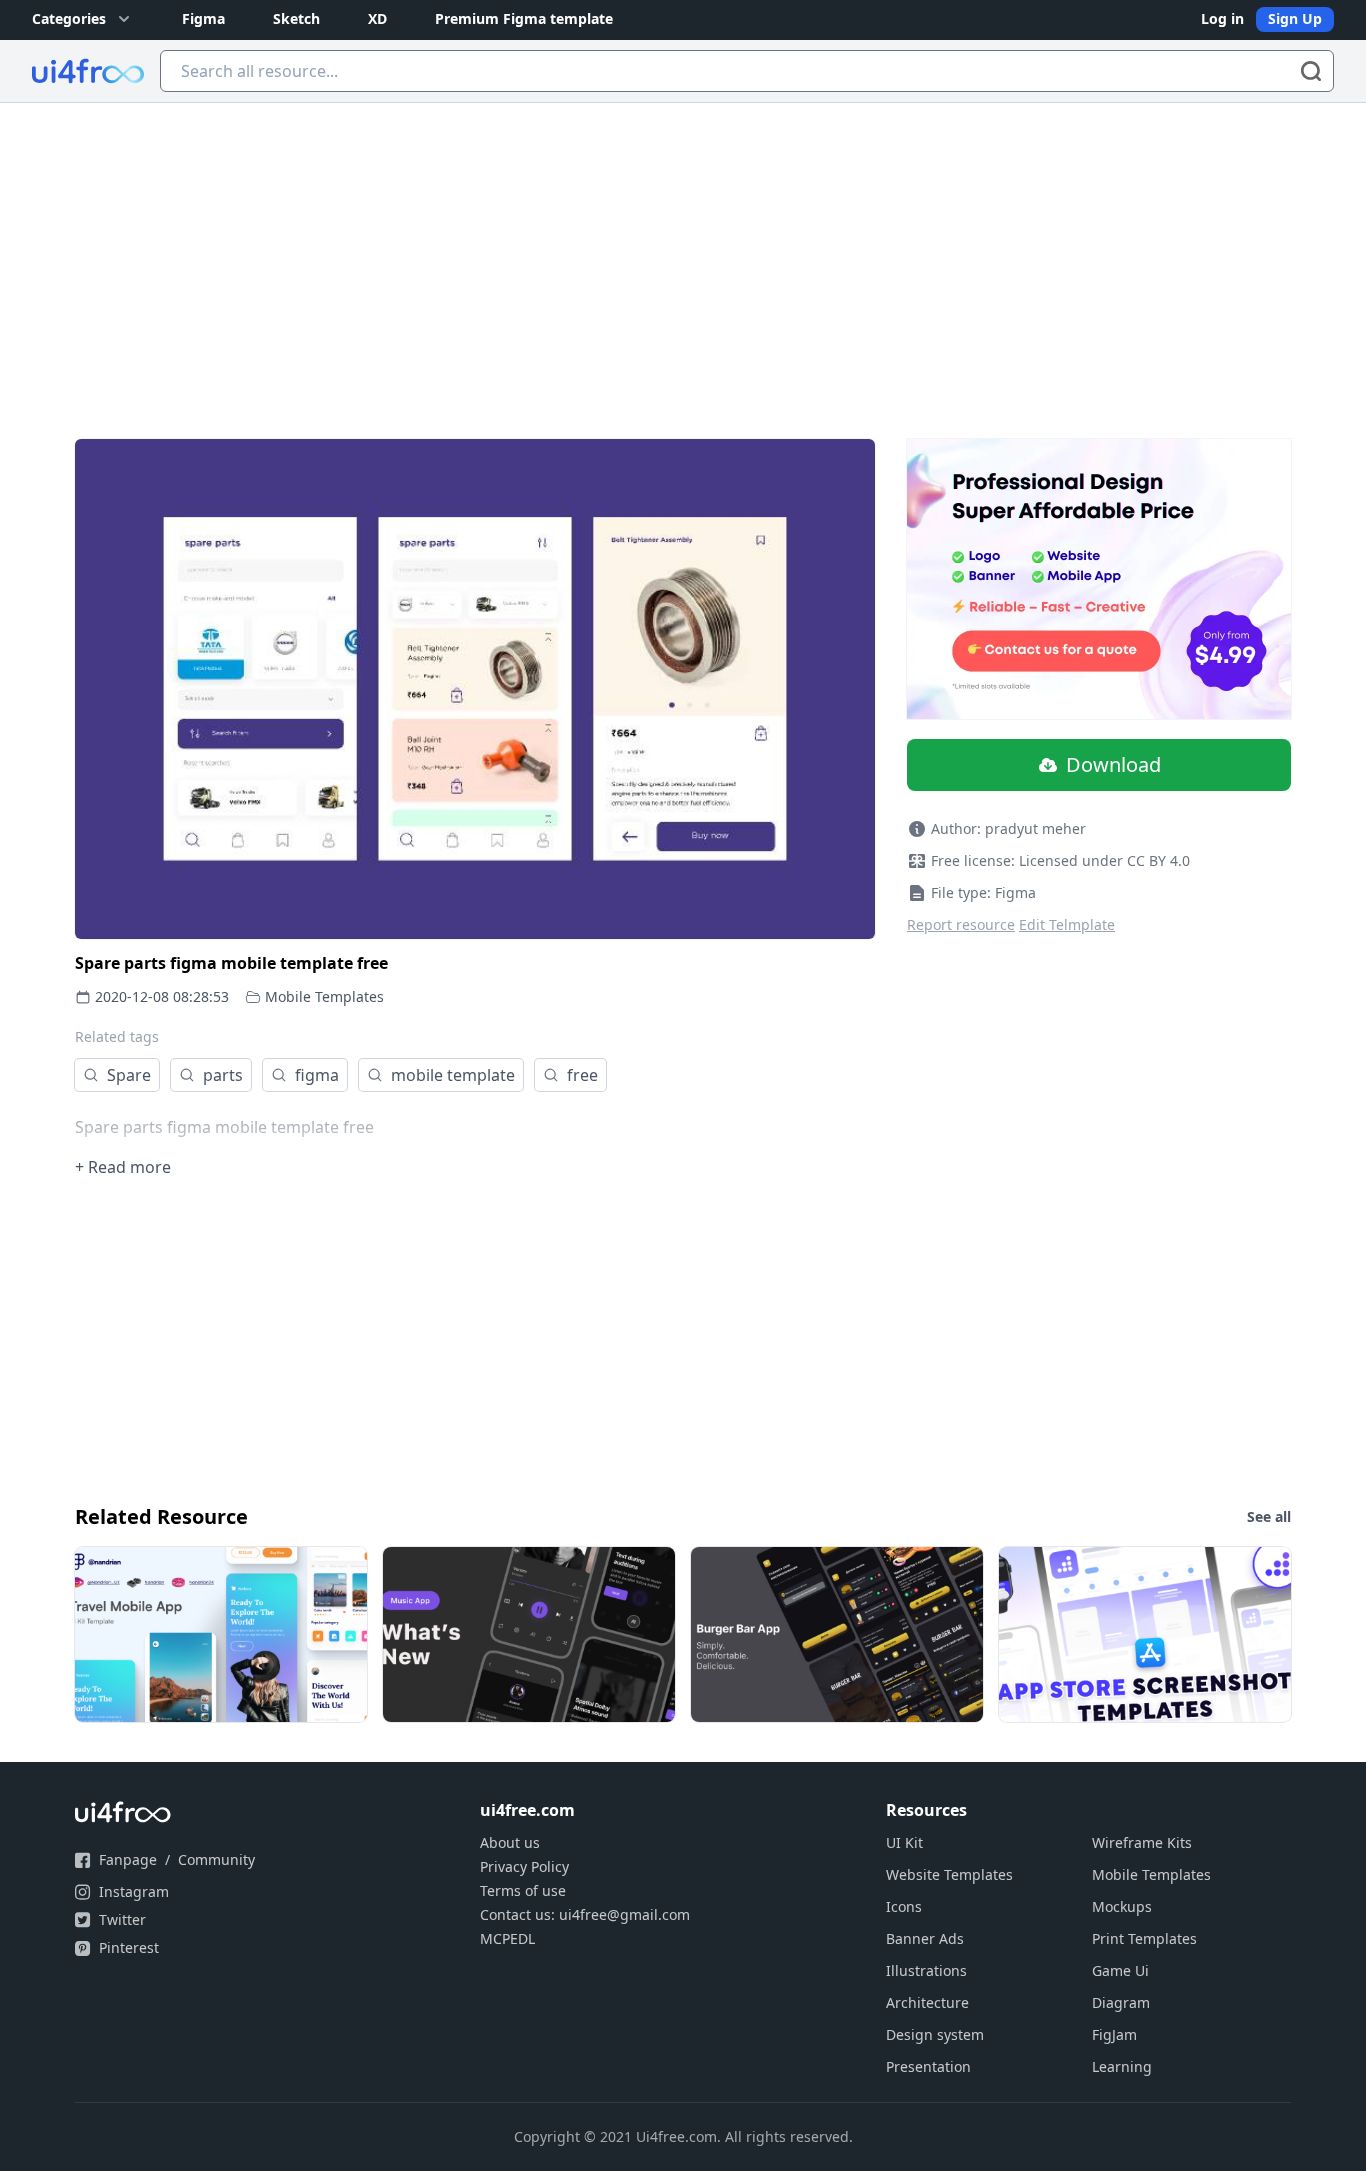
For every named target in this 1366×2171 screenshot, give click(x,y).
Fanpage (128, 1859)
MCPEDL (507, 1938)
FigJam (1114, 2034)
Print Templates (1144, 1938)
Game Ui (1120, 1970)
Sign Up (1295, 18)
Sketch (296, 18)
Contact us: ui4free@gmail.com (585, 1914)
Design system (935, 2034)
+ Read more (123, 1167)
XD (377, 18)
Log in (1222, 18)
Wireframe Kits (1142, 1842)
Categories (69, 18)
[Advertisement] (683, 253)
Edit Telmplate (1067, 924)
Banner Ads (925, 1938)
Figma (203, 18)
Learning (1122, 2066)
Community (216, 1859)
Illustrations (926, 1970)
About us (510, 1842)
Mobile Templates (324, 996)
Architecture (927, 2002)
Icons (904, 1906)
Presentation (928, 2066)
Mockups (1122, 1906)
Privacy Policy (524, 1866)
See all (1269, 1516)
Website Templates (949, 1874)
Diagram (1121, 2002)
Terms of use (523, 1890)
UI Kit (904, 1842)
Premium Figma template (524, 18)
